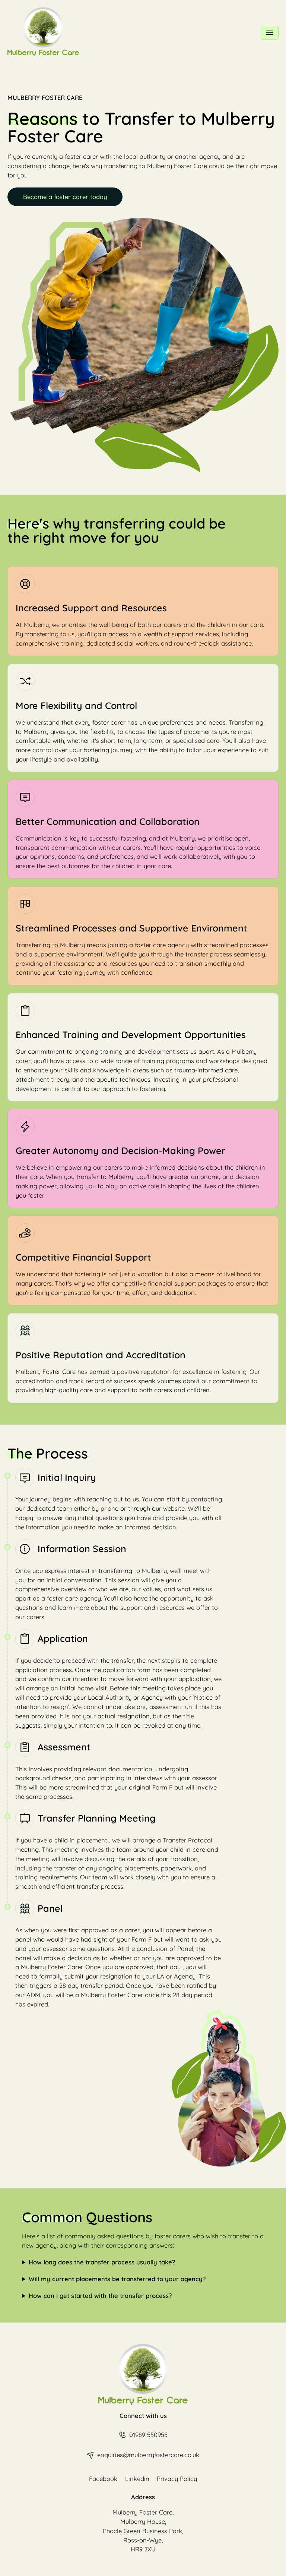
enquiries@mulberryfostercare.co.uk (148, 2455)
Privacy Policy (177, 2479)
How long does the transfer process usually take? (102, 2262)
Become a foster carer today (65, 197)
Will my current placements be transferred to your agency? (117, 2279)
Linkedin (137, 2479)
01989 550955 (148, 2435)
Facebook (103, 2479)
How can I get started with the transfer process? (100, 2296)
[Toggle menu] (269, 33)
